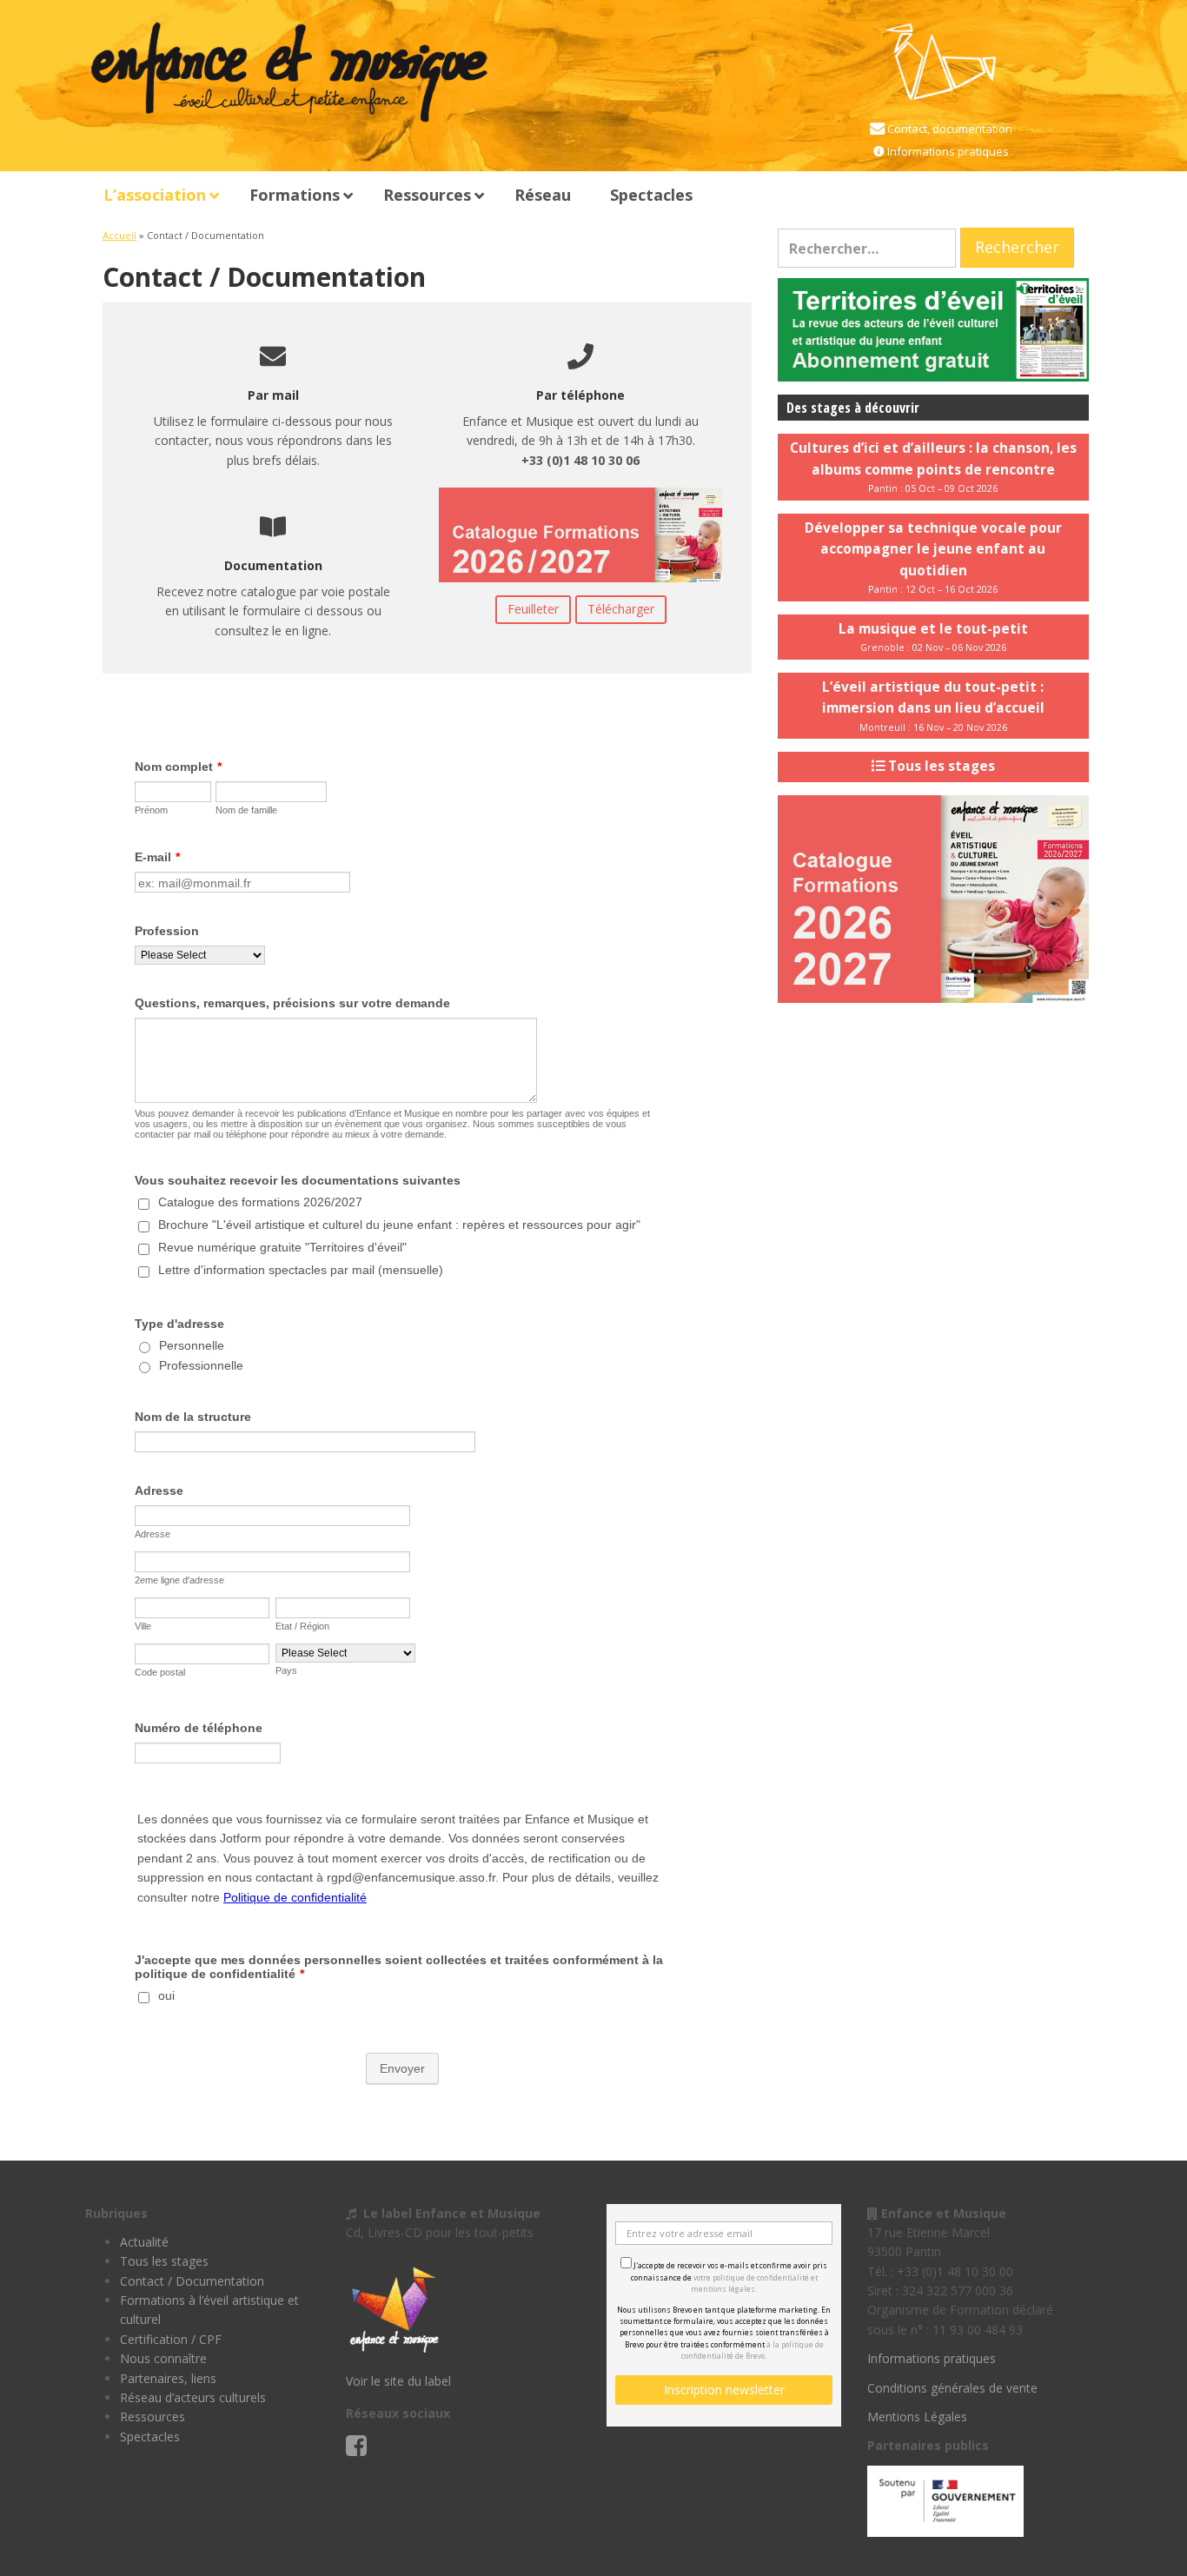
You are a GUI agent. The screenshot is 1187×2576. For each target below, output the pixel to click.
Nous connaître (163, 2358)
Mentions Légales (917, 2417)
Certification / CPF (171, 2339)
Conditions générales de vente (952, 2388)
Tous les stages (164, 2261)
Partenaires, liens (168, 2378)
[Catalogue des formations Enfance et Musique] (933, 897)
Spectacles (150, 2437)
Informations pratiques (947, 151)
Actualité (144, 2242)
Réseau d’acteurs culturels (193, 2397)
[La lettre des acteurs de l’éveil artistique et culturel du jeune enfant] (933, 328)
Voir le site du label (398, 2381)
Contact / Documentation (192, 2281)
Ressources (153, 2417)
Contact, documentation (948, 129)
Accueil (119, 235)
